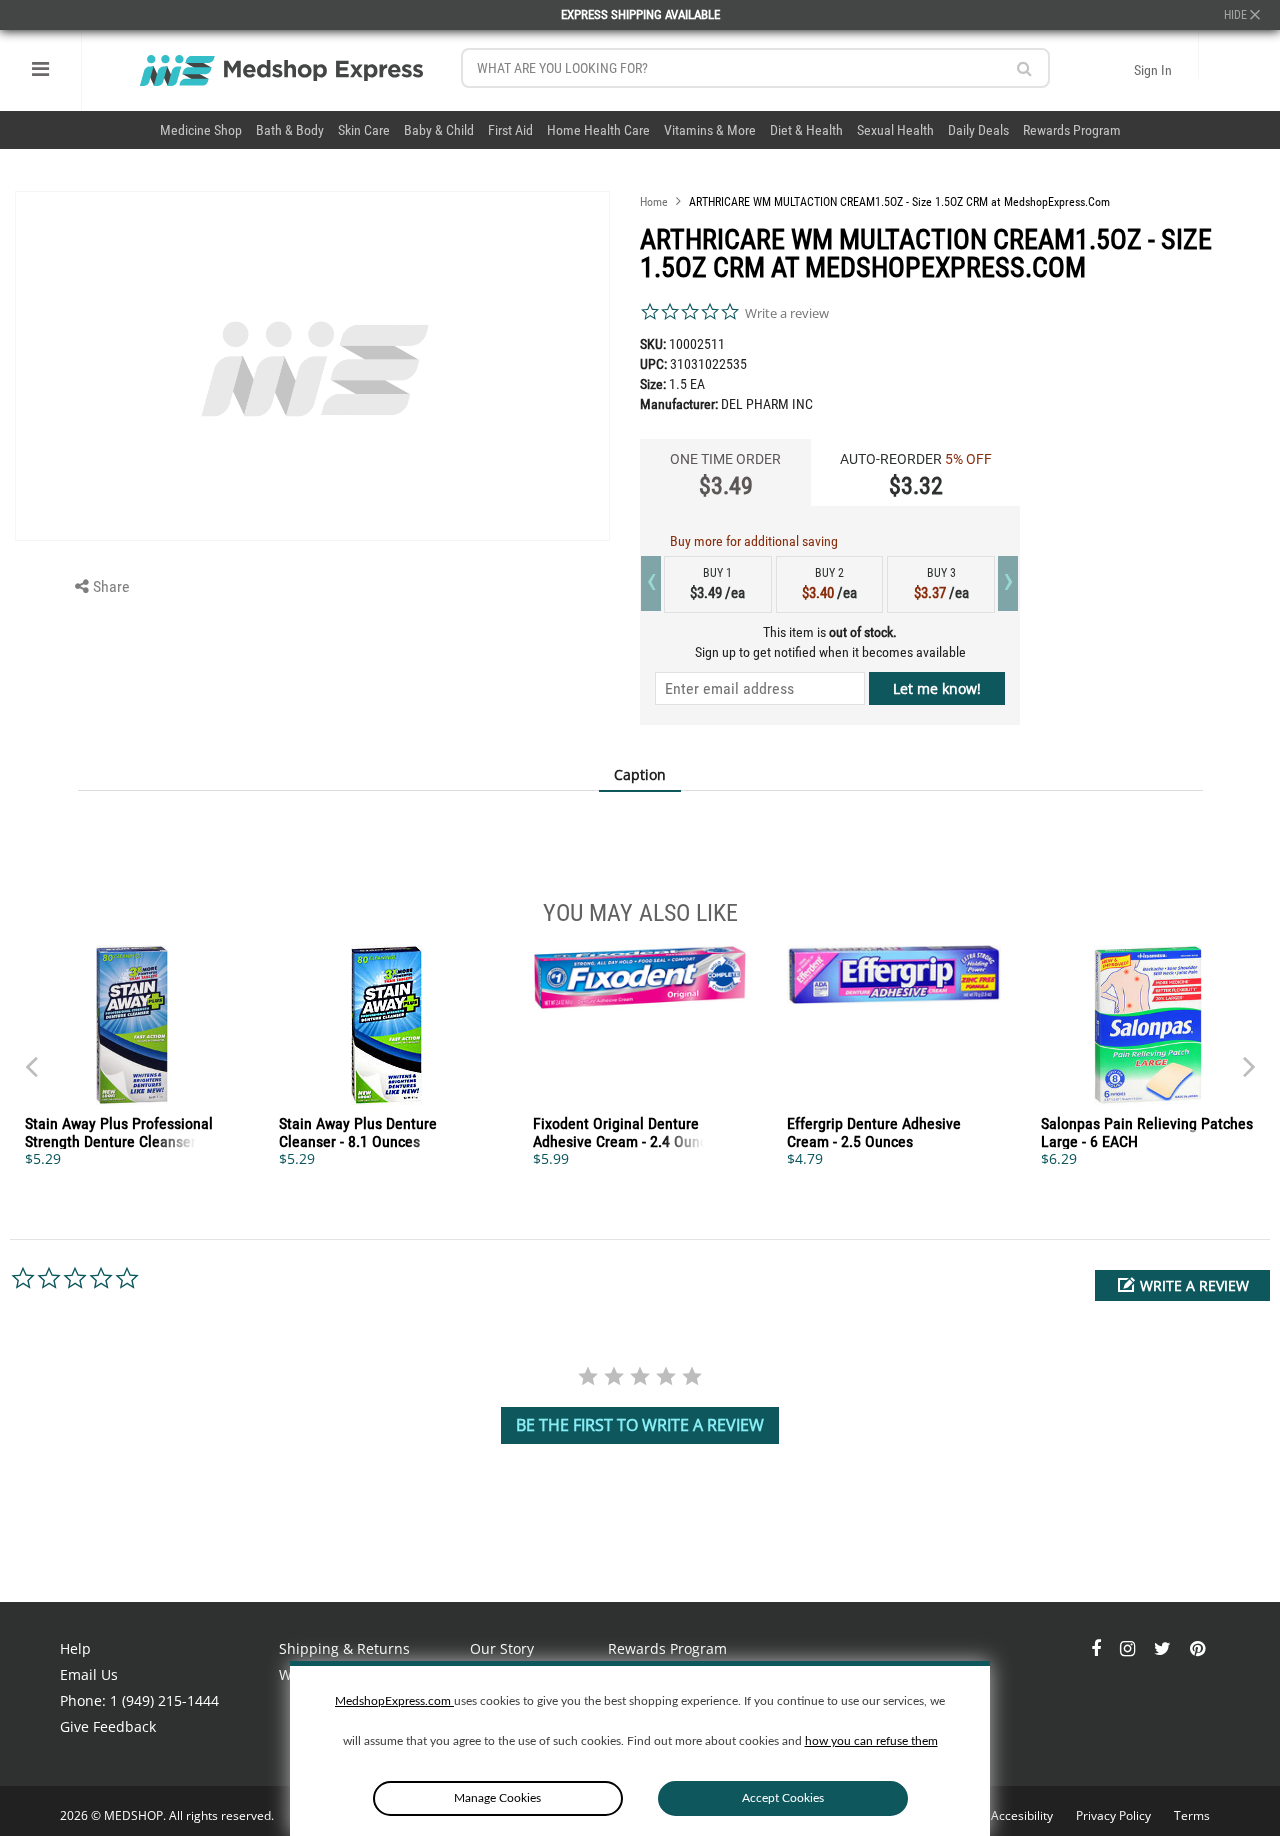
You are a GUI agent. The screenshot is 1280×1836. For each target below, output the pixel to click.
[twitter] (1164, 1648)
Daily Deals (978, 130)
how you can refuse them (871, 1741)
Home (654, 202)
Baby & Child (439, 130)
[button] (1182, 1285)
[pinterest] (1197, 1648)
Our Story (502, 1648)
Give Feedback (108, 1726)
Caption (640, 774)
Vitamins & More (710, 130)
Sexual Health (895, 130)
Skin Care (364, 130)
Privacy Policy (1115, 1815)
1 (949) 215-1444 (164, 1700)
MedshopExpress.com (394, 1701)
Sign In (1153, 70)
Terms (1192, 1815)
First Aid (510, 130)
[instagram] (1129, 1648)
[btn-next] (31, 1057)
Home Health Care (598, 130)
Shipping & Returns (344, 1648)
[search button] (1024, 68)
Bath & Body (290, 130)
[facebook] (1098, 1648)
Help (75, 1648)
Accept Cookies (783, 1798)
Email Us (89, 1674)
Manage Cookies (497, 1798)
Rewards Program (1072, 130)
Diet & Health (806, 130)
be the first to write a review (640, 1425)
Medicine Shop (201, 130)
